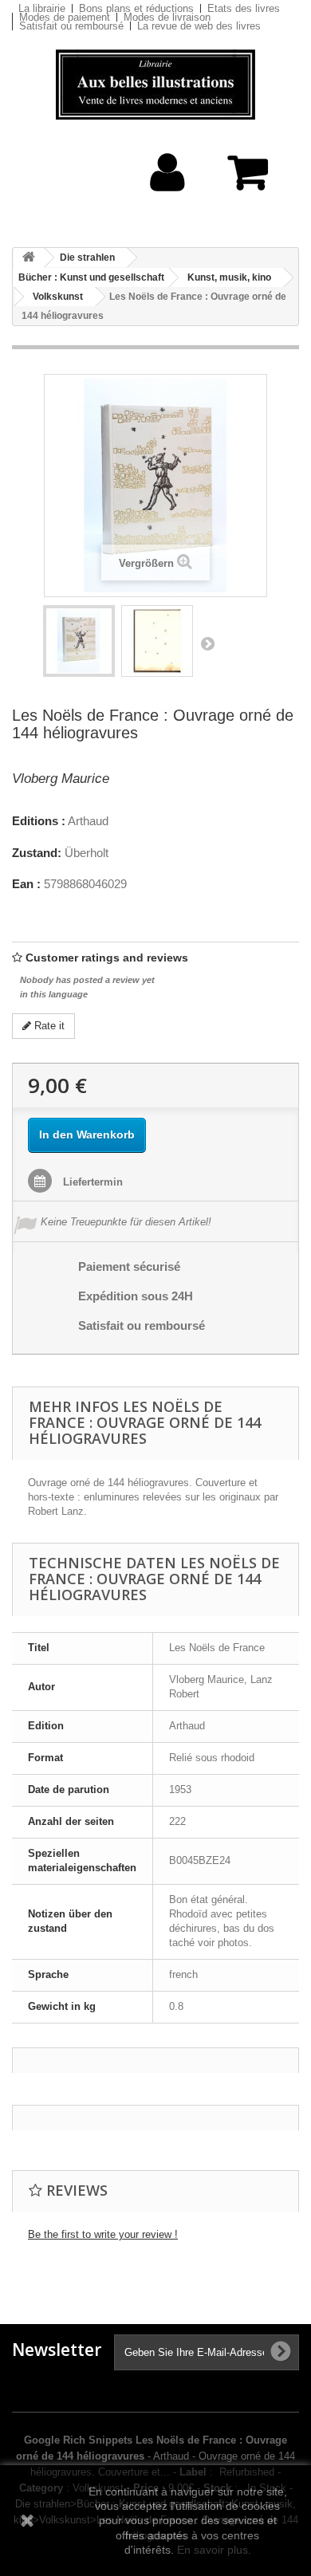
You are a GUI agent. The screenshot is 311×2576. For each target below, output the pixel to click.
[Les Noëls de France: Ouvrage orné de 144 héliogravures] (79, 641)
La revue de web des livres (199, 26)
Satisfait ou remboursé (71, 26)
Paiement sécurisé (129, 1266)
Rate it (48, 1026)
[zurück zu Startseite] (29, 258)
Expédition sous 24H (136, 1296)
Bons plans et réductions (136, 8)
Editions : (39, 821)
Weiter (207, 643)
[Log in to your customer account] (168, 197)
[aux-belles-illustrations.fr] (155, 85)
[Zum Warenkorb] (251, 181)
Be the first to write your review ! (103, 2234)
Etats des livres (244, 8)
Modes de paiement (65, 17)
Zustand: (37, 853)
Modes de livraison (167, 17)
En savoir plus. (214, 2550)
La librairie (42, 8)
